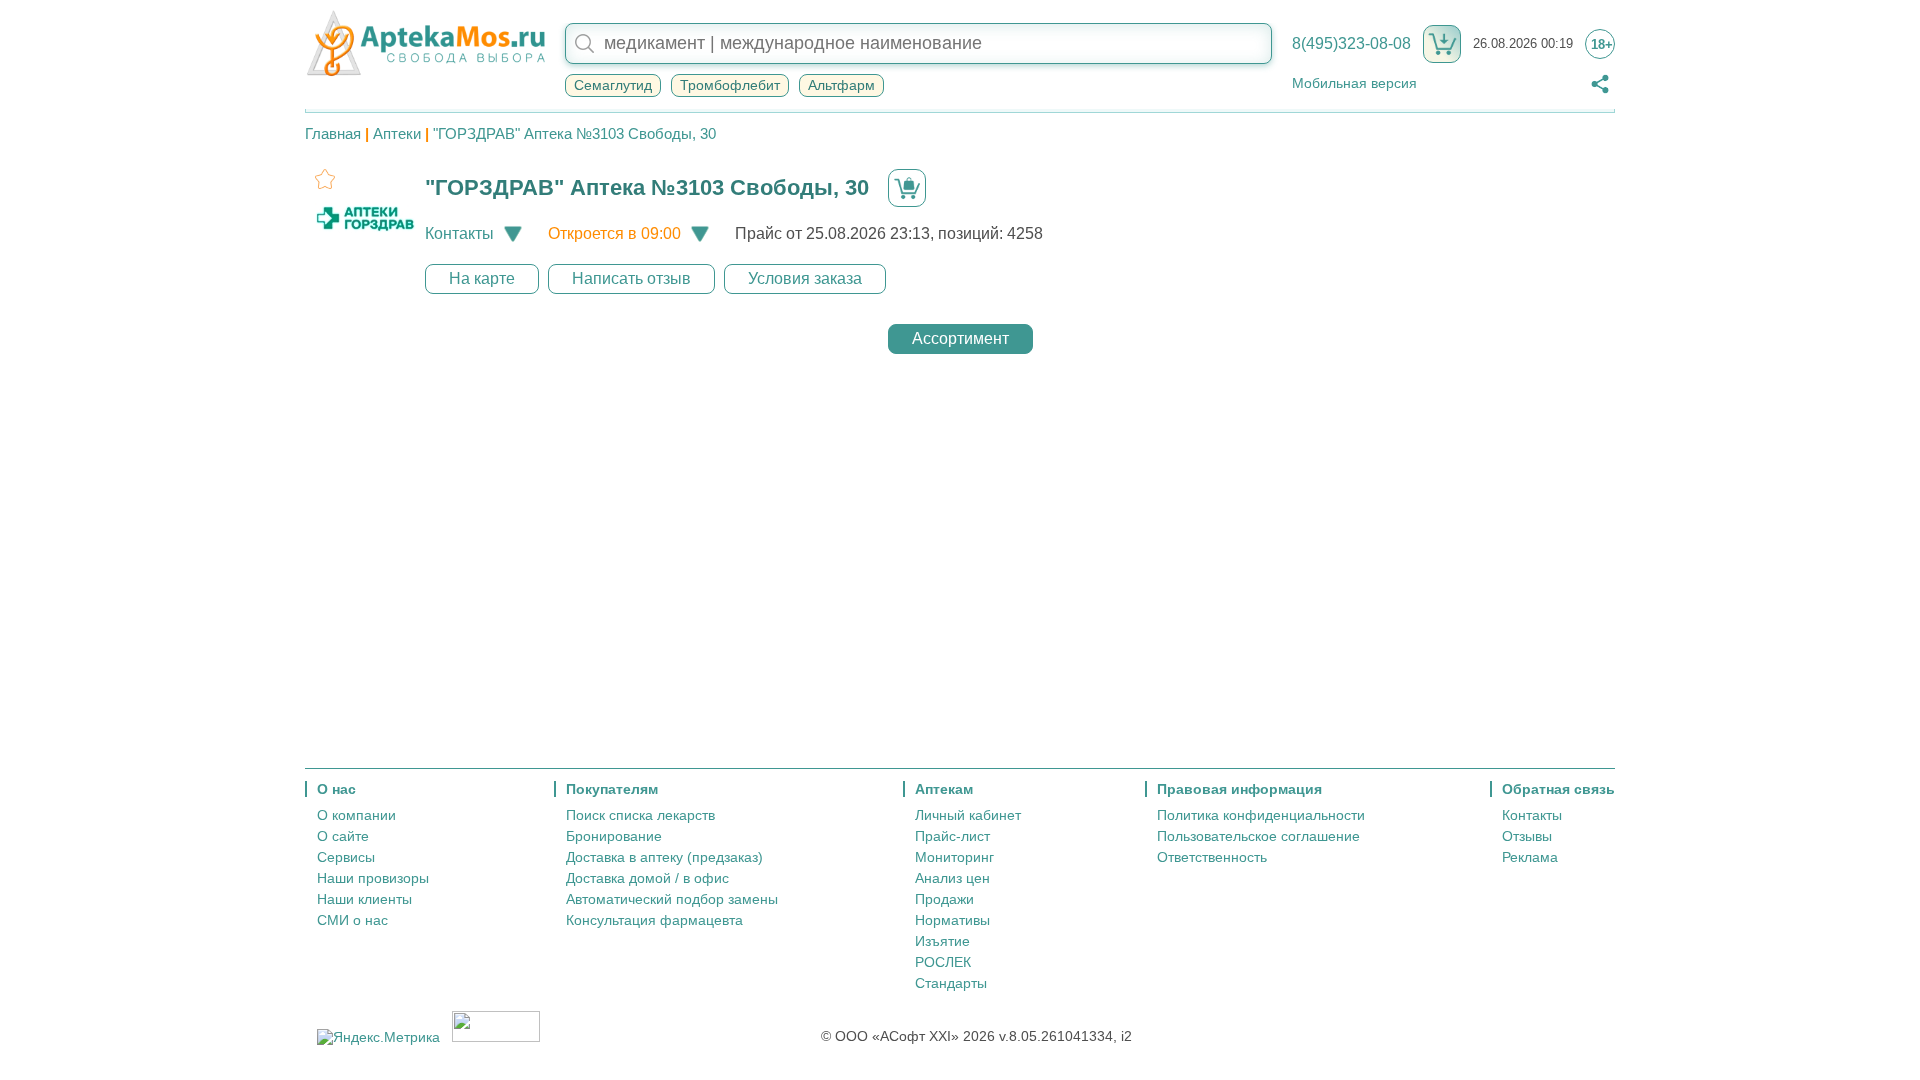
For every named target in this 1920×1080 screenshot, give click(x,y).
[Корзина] (1442, 44)
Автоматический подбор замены (672, 899)
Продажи (944, 899)
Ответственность (1212, 857)
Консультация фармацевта (654, 920)
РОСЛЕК (943, 962)
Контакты (1532, 815)
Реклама (1530, 857)
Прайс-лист (952, 836)
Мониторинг (954, 857)
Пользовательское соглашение (1258, 836)
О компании (356, 815)
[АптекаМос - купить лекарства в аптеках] (425, 44)
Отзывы (1527, 836)
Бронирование (614, 836)
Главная (333, 133)
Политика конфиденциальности (1261, 815)
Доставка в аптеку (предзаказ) (664, 857)
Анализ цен (952, 878)
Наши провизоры (373, 878)
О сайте (343, 836)
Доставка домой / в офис (647, 878)
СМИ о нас (352, 920)
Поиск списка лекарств (640, 815)
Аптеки (397, 133)
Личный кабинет (968, 815)
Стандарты (951, 983)
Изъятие (942, 941)
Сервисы (346, 857)
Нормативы (952, 920)
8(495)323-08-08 (1351, 43)
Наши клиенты (364, 899)
